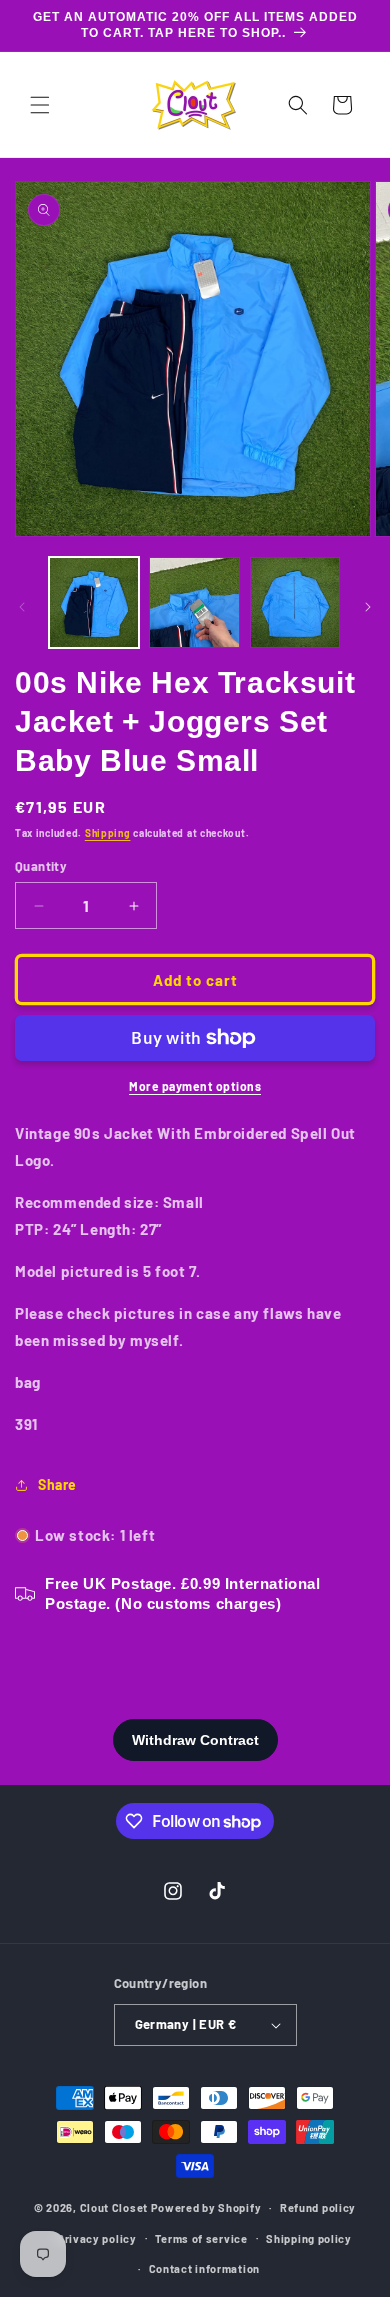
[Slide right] (368, 607)
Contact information (204, 2268)
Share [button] (57, 1484)
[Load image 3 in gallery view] (295, 602)
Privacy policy (97, 2238)
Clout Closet (115, 2207)
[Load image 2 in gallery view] (194, 602)
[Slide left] (22, 607)
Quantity (41, 866)
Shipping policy (309, 2238)
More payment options (195, 1086)
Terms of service (201, 2238)
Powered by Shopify (206, 2207)
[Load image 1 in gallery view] (94, 602)
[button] (40, 105)
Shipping (108, 833)
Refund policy (318, 2207)
